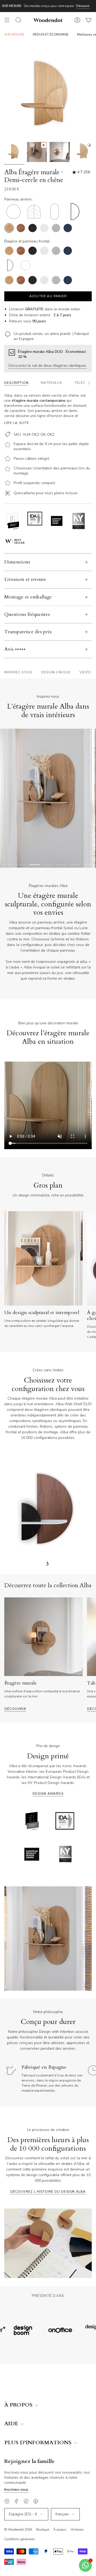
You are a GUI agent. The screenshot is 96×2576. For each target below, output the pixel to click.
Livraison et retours (25, 579)
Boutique (43, 2529)
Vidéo (85, 672)
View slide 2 (21, 865)
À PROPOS (19, 2405)
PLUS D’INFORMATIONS (39, 2443)
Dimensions (17, 562)
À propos (60, 2529)
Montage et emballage (28, 597)
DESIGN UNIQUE (56, 672)
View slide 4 (48, 865)
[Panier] (89, 20)
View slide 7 (88, 865)
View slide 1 (8, 865)
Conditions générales (20, 2539)
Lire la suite (17, 423)
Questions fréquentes (27, 614)
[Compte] (77, 20)
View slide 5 (61, 865)
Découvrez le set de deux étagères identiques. (48, 366)
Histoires (77, 2529)
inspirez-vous (18, 672)
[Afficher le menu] (7, 20)
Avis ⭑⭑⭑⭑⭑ (15, 649)
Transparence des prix (28, 632)
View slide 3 (35, 865)
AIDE (12, 2424)
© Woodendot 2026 (18, 2529)
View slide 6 (75, 865)
